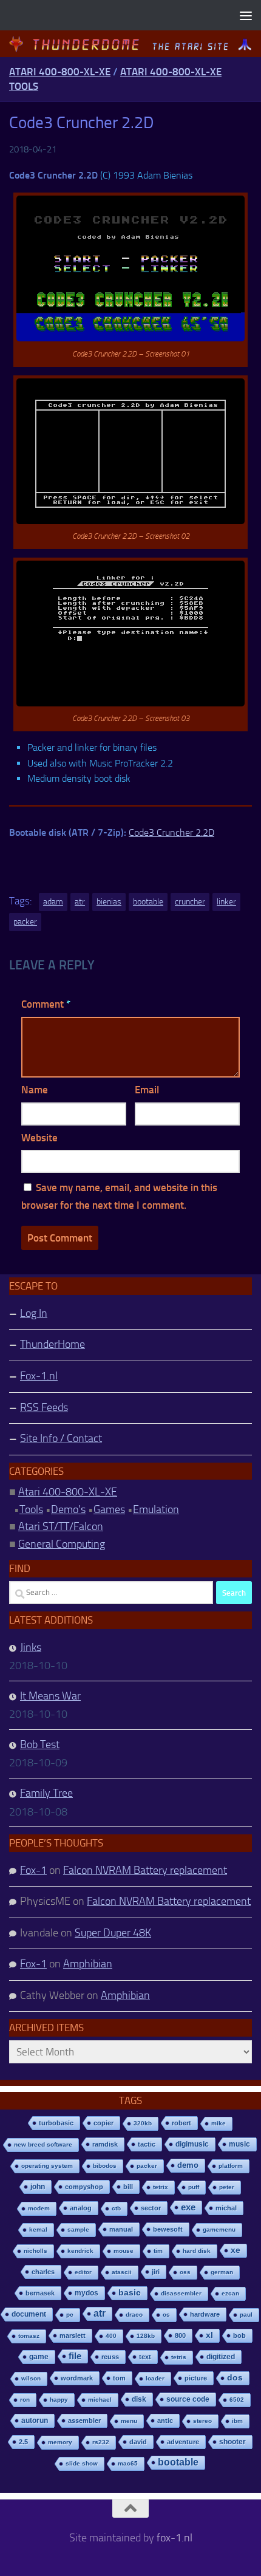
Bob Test (40, 1744)
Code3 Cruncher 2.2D (171, 832)
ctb (116, 2208)
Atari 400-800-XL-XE (60, 72)
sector (151, 2208)
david (138, 2442)
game (39, 2357)
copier (103, 2123)
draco (134, 2315)
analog (81, 2208)
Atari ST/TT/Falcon (61, 1526)
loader (155, 2378)
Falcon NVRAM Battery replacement (145, 1870)
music (239, 2144)
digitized (221, 2357)
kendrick (80, 2251)
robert (181, 2123)
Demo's (68, 1509)
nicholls (36, 2251)
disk (139, 2399)
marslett (73, 2335)
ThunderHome (53, 1344)
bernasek (40, 2293)
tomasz (29, 2336)
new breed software (43, 2144)
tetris (179, 2357)
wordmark (77, 2378)
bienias (109, 902)
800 (180, 2335)
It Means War (50, 1696)
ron (25, 2400)
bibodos (105, 2166)
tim (158, 2251)
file (75, 2356)
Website (39, 1138)
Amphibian (88, 1964)
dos (235, 2378)
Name (35, 1090)
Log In (34, 1313)
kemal (38, 2229)
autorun (35, 2421)
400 (111, 2336)
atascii (122, 2272)
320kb (143, 2123)
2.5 (23, 2442)
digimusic (192, 2144)
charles (43, 2272)
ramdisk (105, 2144)
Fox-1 (33, 1870)
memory (60, 2442)
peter (227, 2187)
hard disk (197, 2251)
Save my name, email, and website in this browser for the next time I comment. (119, 1196)
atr (80, 902)
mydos (86, 2293)
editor (83, 2272)
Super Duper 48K (113, 1933)
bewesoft (168, 2229)
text (145, 2357)
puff (194, 2187)
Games (109, 1509)
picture (196, 2378)
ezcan (230, 2293)
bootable (148, 902)
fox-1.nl (175, 2538)
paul (246, 2315)
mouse (124, 2251)
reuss (110, 2357)
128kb (146, 2336)
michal (226, 2208)
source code (188, 2399)
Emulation (156, 1509)
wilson (31, 2378)
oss (185, 2272)
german (222, 2272)
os (166, 2315)
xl (209, 2335)
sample (78, 2229)
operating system (47, 2166)
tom (119, 2378)
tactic (147, 2144)
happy (59, 2400)
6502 (237, 2400)
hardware (205, 2314)
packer (25, 922)
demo (188, 2165)
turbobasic (56, 2123)
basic (130, 2293)
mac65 (128, 2463)
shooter (232, 2442)
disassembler (181, 2293)
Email (147, 1090)
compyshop (84, 2187)
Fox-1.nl (39, 1376)
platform (231, 2166)
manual (121, 2229)
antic (165, 2421)
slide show (82, 2463)
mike (219, 2123)
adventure (183, 2442)
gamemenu (219, 2229)
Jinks (31, 1647)
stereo (202, 2421)
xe (236, 2250)
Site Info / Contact (61, 1438)
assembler (84, 2421)
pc (70, 2315)
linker (226, 902)
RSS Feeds (44, 1407)
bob (239, 2335)
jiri (156, 2272)
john (38, 2186)
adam (53, 902)
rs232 (101, 2442)
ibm (237, 2421)
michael (100, 2400)
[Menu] (246, 15)
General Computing (62, 1544)
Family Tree (46, 1793)
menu (129, 2421)
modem (39, 2208)
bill (128, 2187)
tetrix (161, 2187)
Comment (46, 1004)
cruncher (190, 902)
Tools (31, 1509)
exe (188, 2207)
